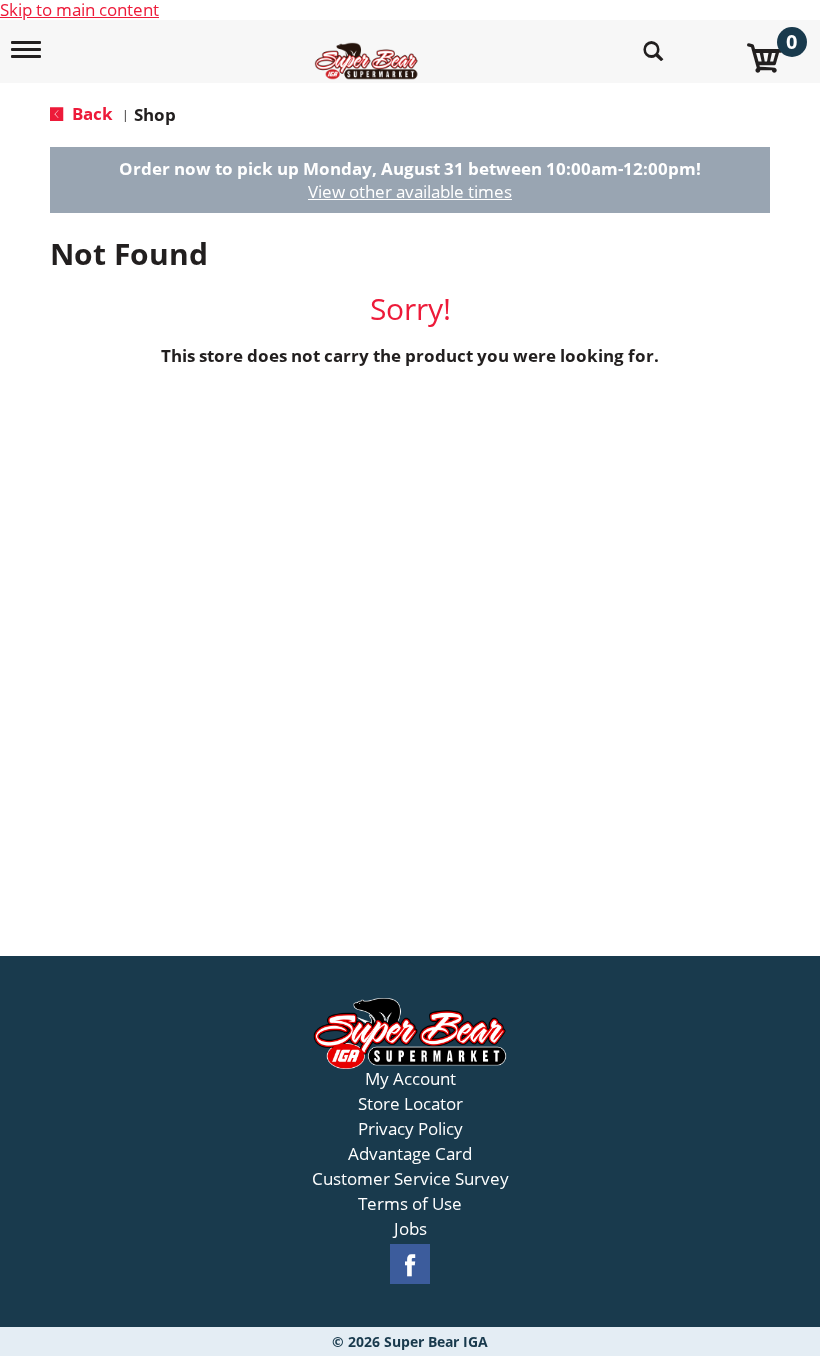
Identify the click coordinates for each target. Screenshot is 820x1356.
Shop (155, 114)
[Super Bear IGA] (369, 49)
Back (90, 113)
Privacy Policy (410, 1129)
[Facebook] (410, 1264)
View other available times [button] (410, 191)
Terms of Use (410, 1204)
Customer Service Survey (410, 1179)
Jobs (410, 1229)
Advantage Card (410, 1154)
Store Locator (410, 1104)
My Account (410, 1079)
